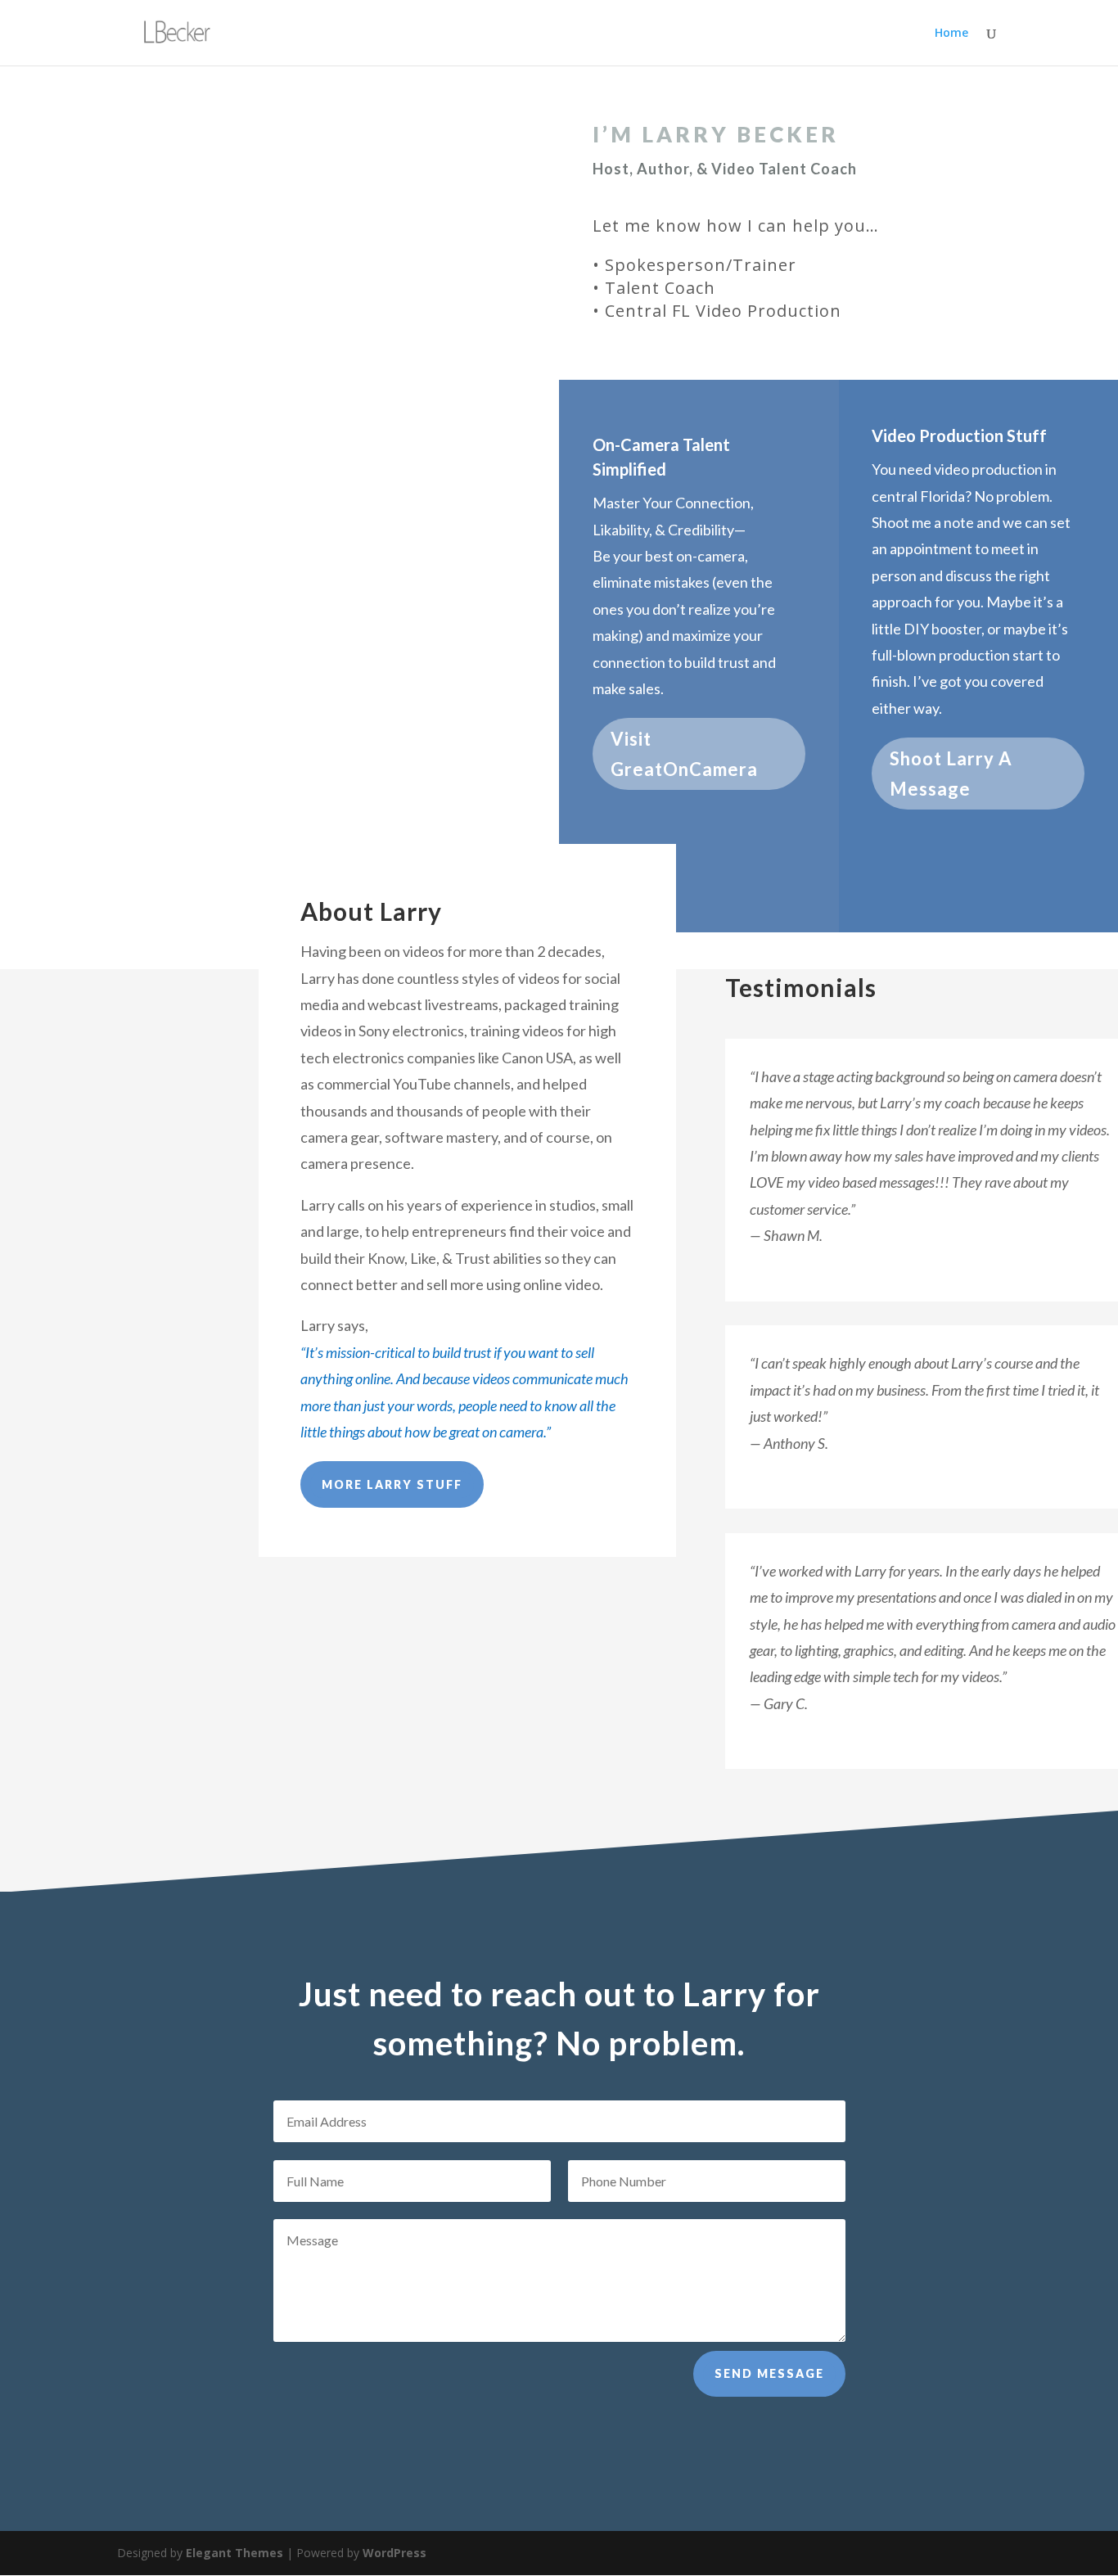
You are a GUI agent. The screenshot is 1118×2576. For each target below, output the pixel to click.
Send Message (769, 2373)
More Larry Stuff (392, 1484)
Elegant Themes (234, 2553)
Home (951, 34)
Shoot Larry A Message (951, 774)
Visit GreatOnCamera (684, 754)
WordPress (394, 2553)
